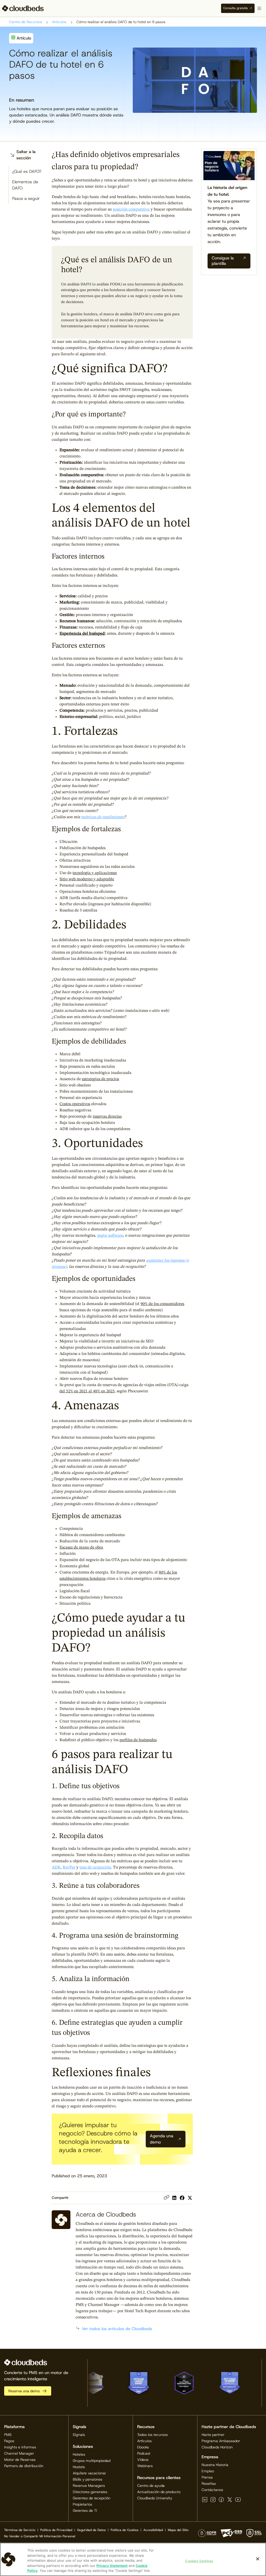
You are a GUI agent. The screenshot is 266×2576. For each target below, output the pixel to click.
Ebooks (143, 2447)
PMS (8, 2435)
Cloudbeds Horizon (217, 2447)
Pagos (9, 2441)
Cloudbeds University (155, 2498)
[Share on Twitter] (190, 2198)
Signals (79, 2435)
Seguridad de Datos (91, 2530)
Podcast (144, 2453)
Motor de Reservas (20, 2460)
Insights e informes (20, 2447)
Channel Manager (19, 2453)
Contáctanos (212, 2490)
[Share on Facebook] (182, 2198)
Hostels (79, 2467)
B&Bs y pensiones (88, 2479)
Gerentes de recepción (92, 2498)
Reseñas (209, 2483)
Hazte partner (213, 2435)
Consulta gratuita (235, 8)
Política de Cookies (125, 2530)
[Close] (258, 2559)
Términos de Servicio (20, 2530)
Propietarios (82, 2504)
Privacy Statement (112, 2566)
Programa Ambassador (221, 2441)
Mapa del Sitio (178, 2530)
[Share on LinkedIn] (174, 2198)
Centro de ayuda (151, 2486)
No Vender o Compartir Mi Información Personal (40, 2536)
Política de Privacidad (56, 2530)
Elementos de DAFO (25, 185)
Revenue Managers (89, 2486)
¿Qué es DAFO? (27, 171)
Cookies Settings (199, 2561)
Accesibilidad (153, 2530)
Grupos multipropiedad (92, 2461)
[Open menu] (259, 8)
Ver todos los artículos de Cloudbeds (117, 2329)
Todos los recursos (152, 2435)
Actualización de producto (159, 2492)
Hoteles (79, 2454)
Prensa (207, 2477)
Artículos (59, 22)
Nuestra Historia (215, 2465)
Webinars (145, 2466)
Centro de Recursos (26, 22)
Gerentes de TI (85, 2511)
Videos (143, 2460)
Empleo (208, 2471)
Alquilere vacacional (89, 2473)
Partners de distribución (24, 2466)
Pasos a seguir (26, 198)
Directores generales (90, 2492)
